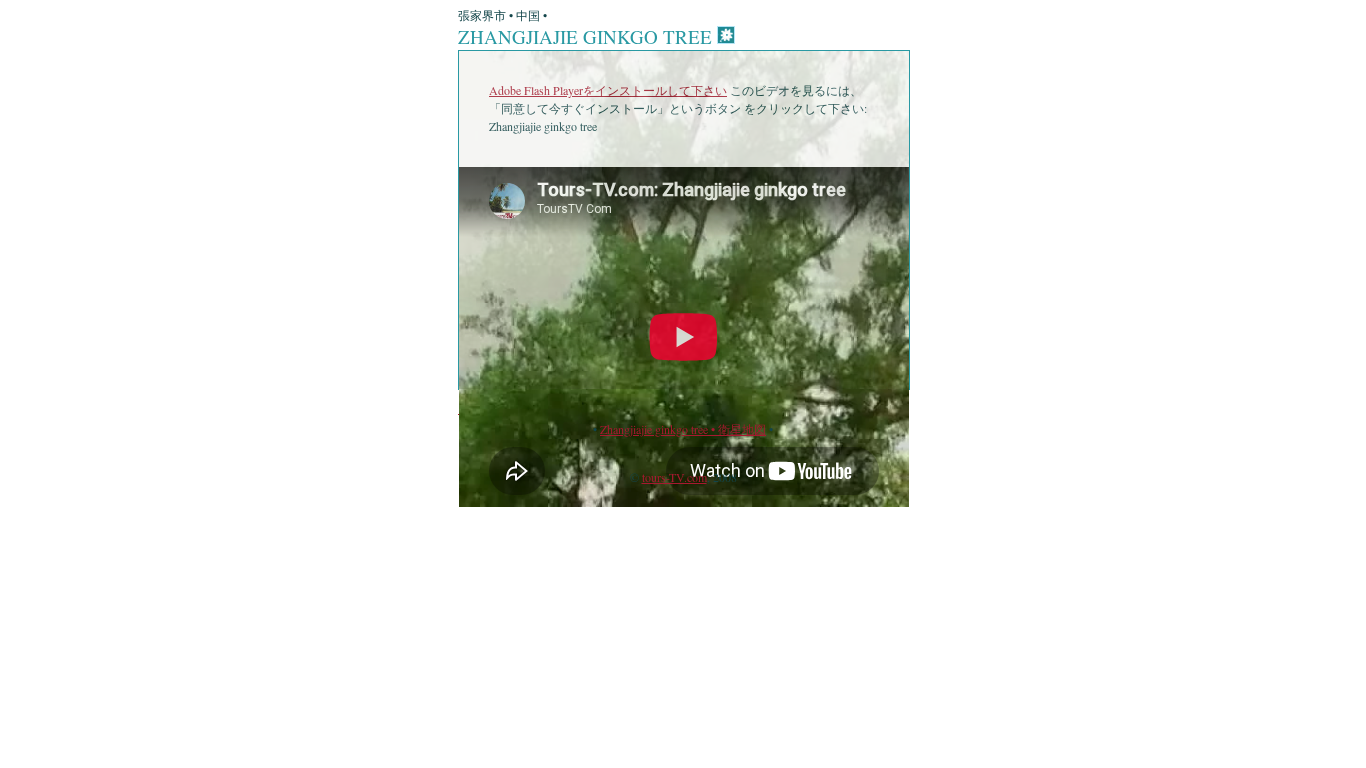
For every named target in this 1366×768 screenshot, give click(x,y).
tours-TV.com (674, 477)
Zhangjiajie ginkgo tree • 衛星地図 (683, 429)
